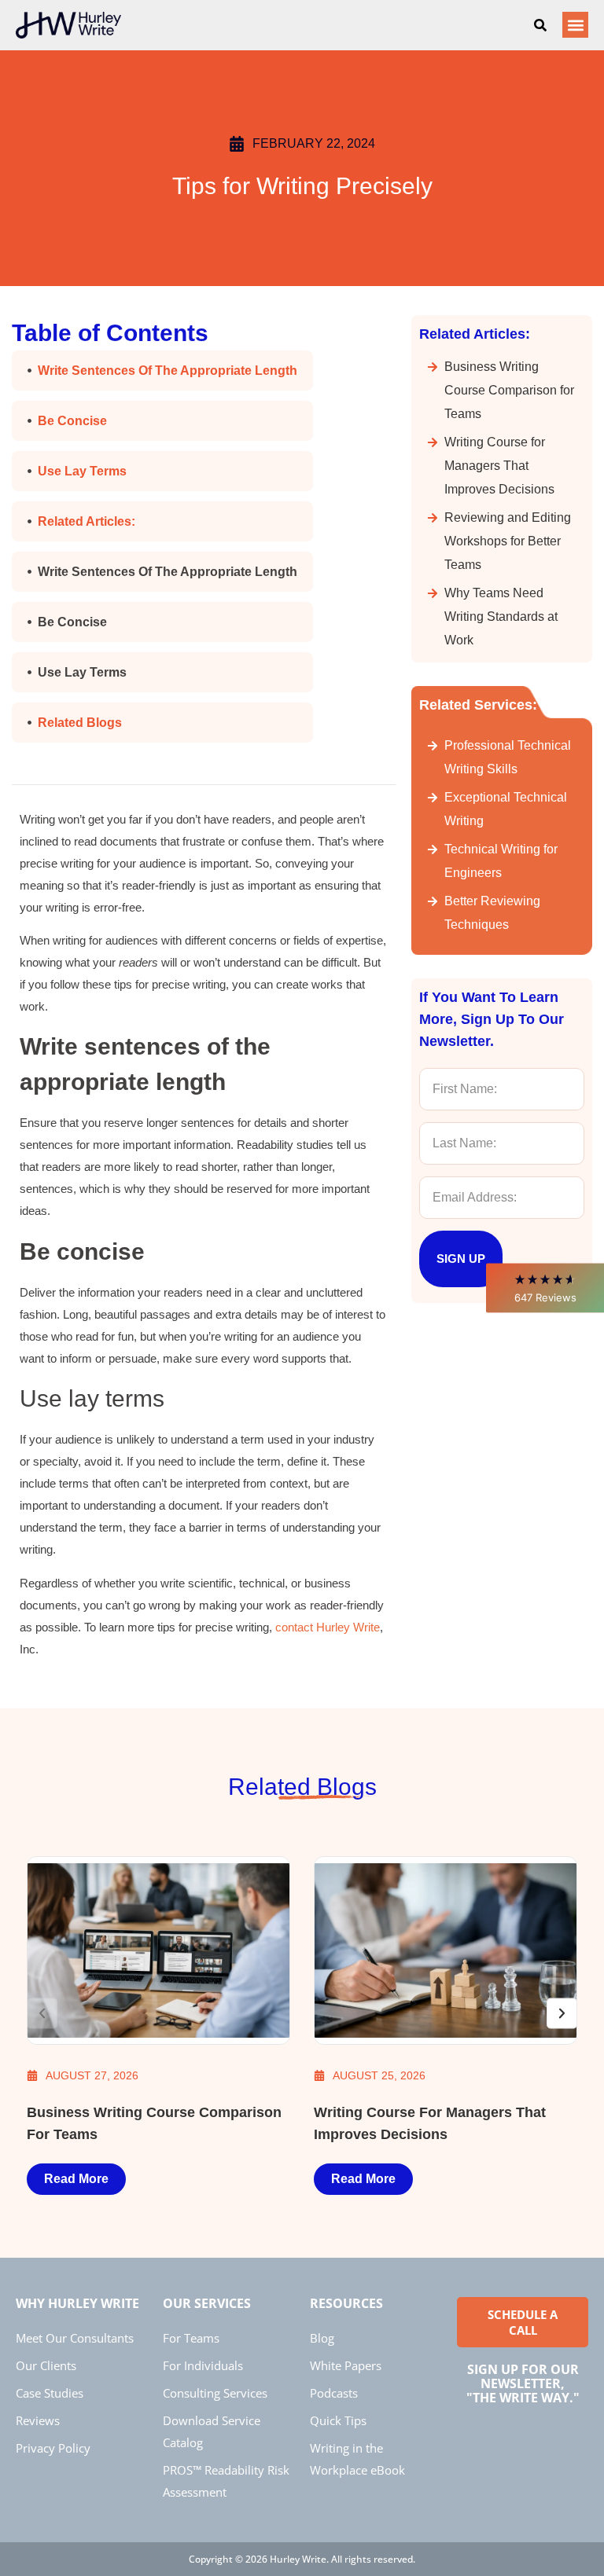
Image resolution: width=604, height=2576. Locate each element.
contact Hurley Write (328, 1627)
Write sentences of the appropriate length (168, 371)
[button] (545, 1288)
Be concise (72, 421)
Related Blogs (80, 723)
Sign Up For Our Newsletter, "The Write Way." (523, 2383)
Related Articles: (87, 521)
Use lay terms (82, 471)
